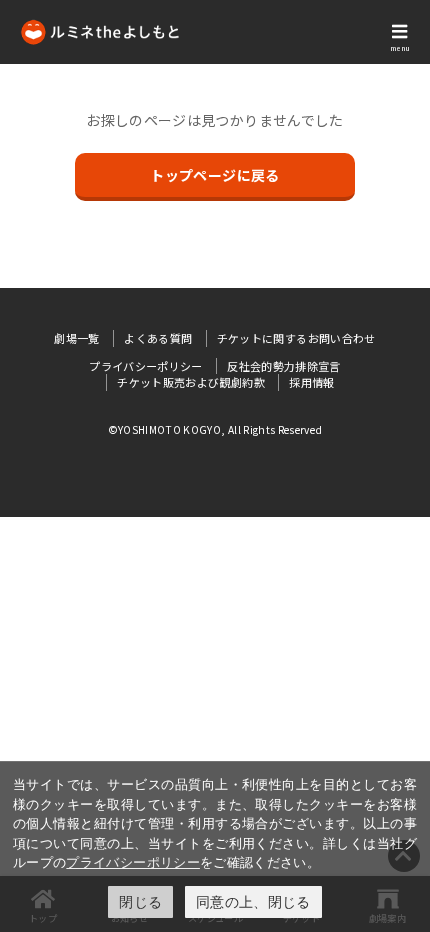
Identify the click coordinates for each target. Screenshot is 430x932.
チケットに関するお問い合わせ (296, 338)
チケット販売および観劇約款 (191, 382)
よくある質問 (158, 338)
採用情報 (311, 382)
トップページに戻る (214, 175)
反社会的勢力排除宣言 (284, 366)
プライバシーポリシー (133, 862)
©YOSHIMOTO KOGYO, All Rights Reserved (215, 429)
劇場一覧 (76, 338)
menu (400, 48)
